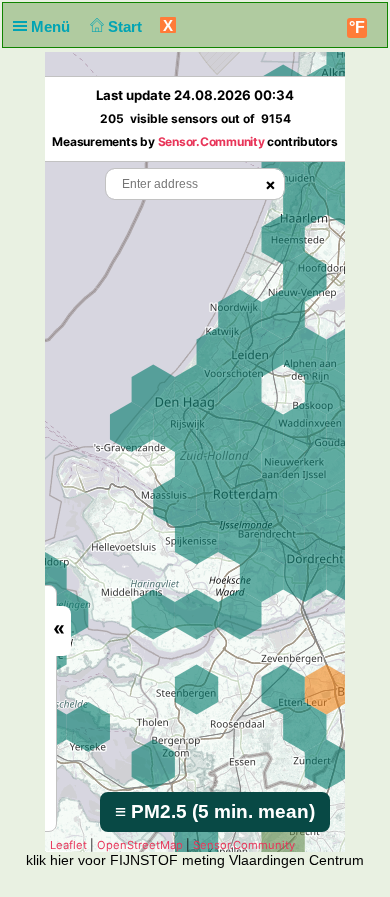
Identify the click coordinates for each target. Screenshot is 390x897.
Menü (52, 26)
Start (127, 26)
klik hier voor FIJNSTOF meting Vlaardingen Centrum (195, 860)
